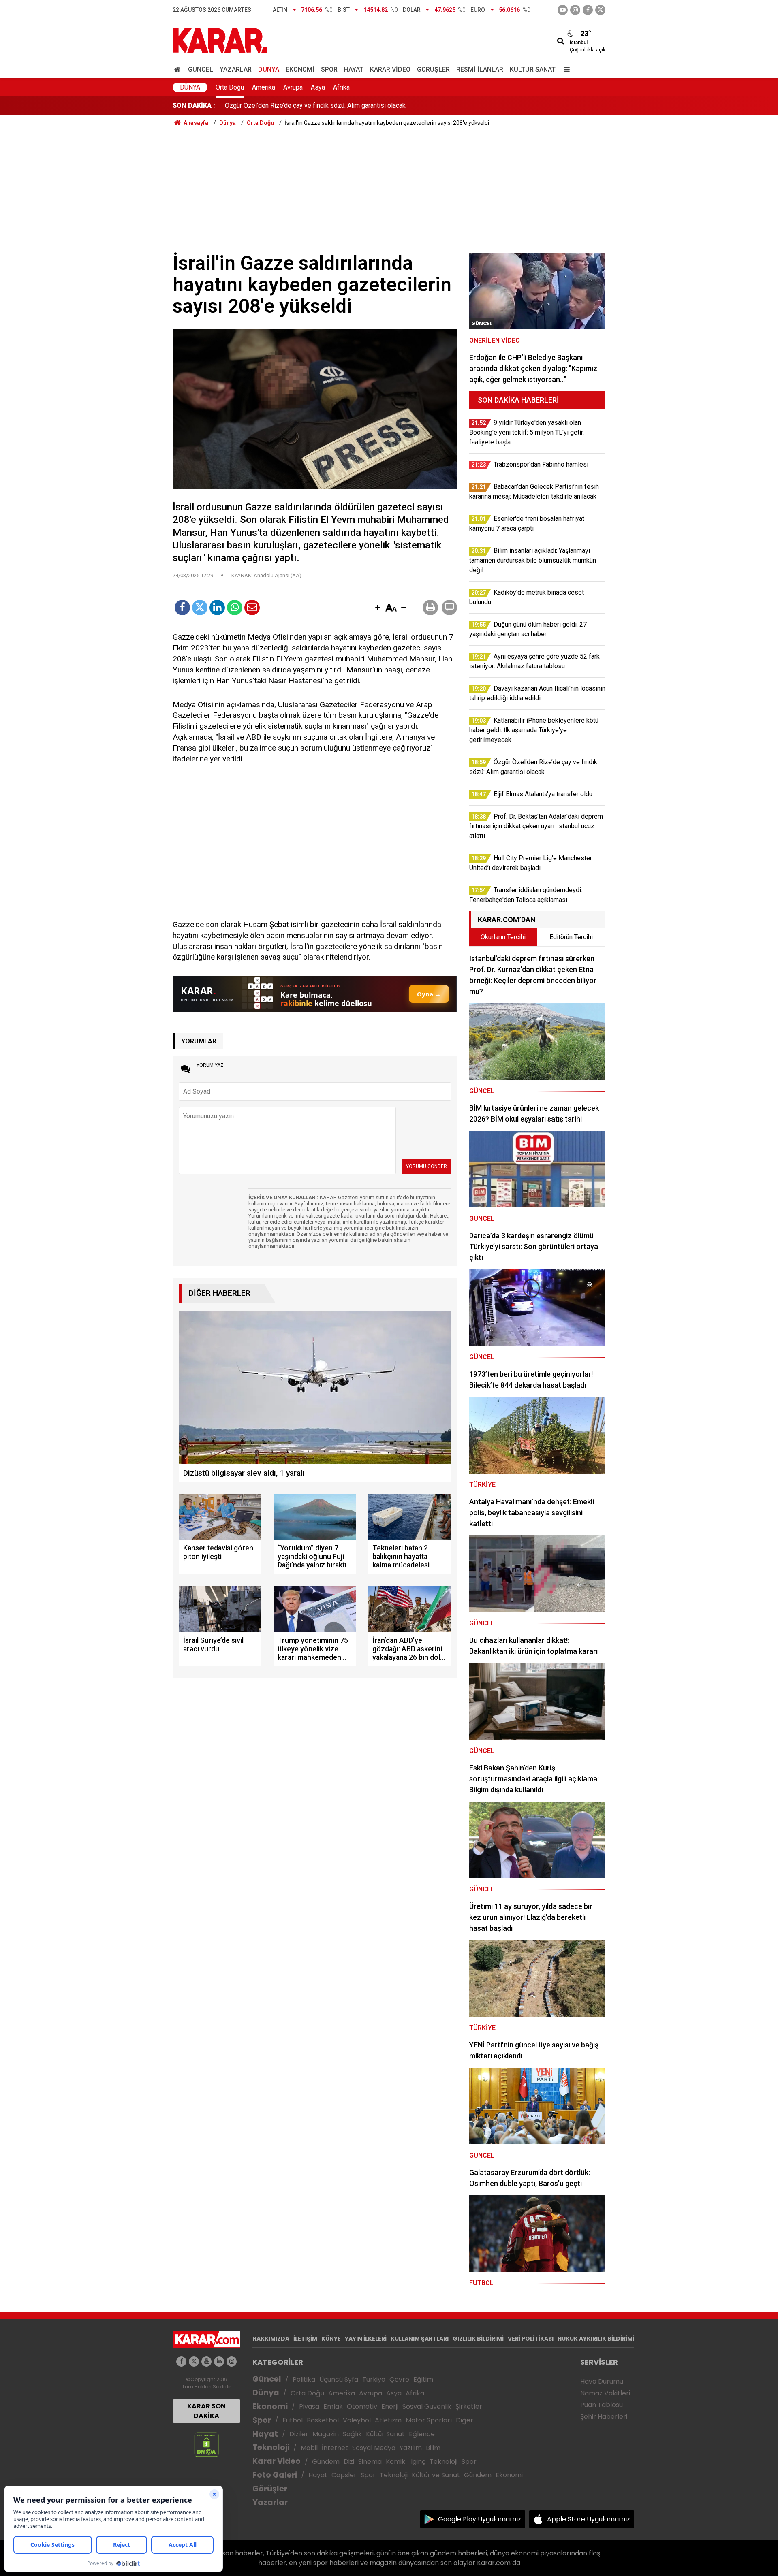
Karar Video (390, 69)
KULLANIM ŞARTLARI (420, 2339)
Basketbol (323, 2420)
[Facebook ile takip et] (588, 10)
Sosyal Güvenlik (427, 2406)
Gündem (326, 2462)
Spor (329, 69)
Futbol (293, 2420)
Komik (395, 2462)
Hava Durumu (602, 2381)
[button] (378, 608)
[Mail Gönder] (252, 608)
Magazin (326, 2434)
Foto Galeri (275, 2475)
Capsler (344, 2475)
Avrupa (293, 87)
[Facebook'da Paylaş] (182, 608)
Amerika (264, 87)
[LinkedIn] (217, 608)
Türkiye (374, 2379)
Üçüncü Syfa (339, 2379)
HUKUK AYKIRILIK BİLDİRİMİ (596, 2339)
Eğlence (422, 2434)
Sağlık (352, 2434)
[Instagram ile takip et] (232, 2362)
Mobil (309, 2448)
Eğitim (423, 2379)
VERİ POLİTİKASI (531, 2339)
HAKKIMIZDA (271, 2339)
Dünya (269, 69)
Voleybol (357, 2420)
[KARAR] (220, 40)
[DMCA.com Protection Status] (206, 2444)
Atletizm (388, 2420)
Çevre (399, 2379)
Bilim (433, 2448)
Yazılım (411, 2448)
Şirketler (469, 2406)
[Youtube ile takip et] (563, 10)
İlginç (417, 2462)
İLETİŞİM (305, 2339)
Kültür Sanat (533, 69)
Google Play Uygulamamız (480, 2519)
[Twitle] (200, 608)
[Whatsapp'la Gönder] (235, 608)
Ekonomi (300, 69)
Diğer (465, 2420)
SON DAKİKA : (194, 106)
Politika (304, 2379)
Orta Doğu (230, 87)
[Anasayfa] (179, 69)
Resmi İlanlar (480, 69)
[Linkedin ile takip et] (219, 2362)
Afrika (341, 87)
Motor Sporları (429, 2420)
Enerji (390, 2406)
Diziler (299, 2434)
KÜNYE (331, 2339)
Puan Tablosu (602, 2405)
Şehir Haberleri (604, 2417)
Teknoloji (271, 2447)
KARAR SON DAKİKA (206, 2411)
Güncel (201, 69)
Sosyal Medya (374, 2448)
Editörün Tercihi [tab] (571, 937)
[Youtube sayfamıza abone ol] (206, 2362)
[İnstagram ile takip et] (575, 10)
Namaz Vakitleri (605, 2393)
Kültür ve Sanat (436, 2475)
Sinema (370, 2462)
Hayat (354, 69)
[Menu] (565, 69)
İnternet (335, 2448)
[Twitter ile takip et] (600, 10)
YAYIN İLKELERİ (366, 2339)
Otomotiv (362, 2406)
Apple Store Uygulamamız (589, 2519)
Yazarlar (236, 69)
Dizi (349, 2462)
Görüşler (433, 69)
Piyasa (309, 2406)
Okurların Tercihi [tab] (503, 937)
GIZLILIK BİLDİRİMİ (478, 2339)
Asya (318, 87)
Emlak (333, 2406)
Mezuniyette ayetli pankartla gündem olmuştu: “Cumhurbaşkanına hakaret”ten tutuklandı (347, 106)
